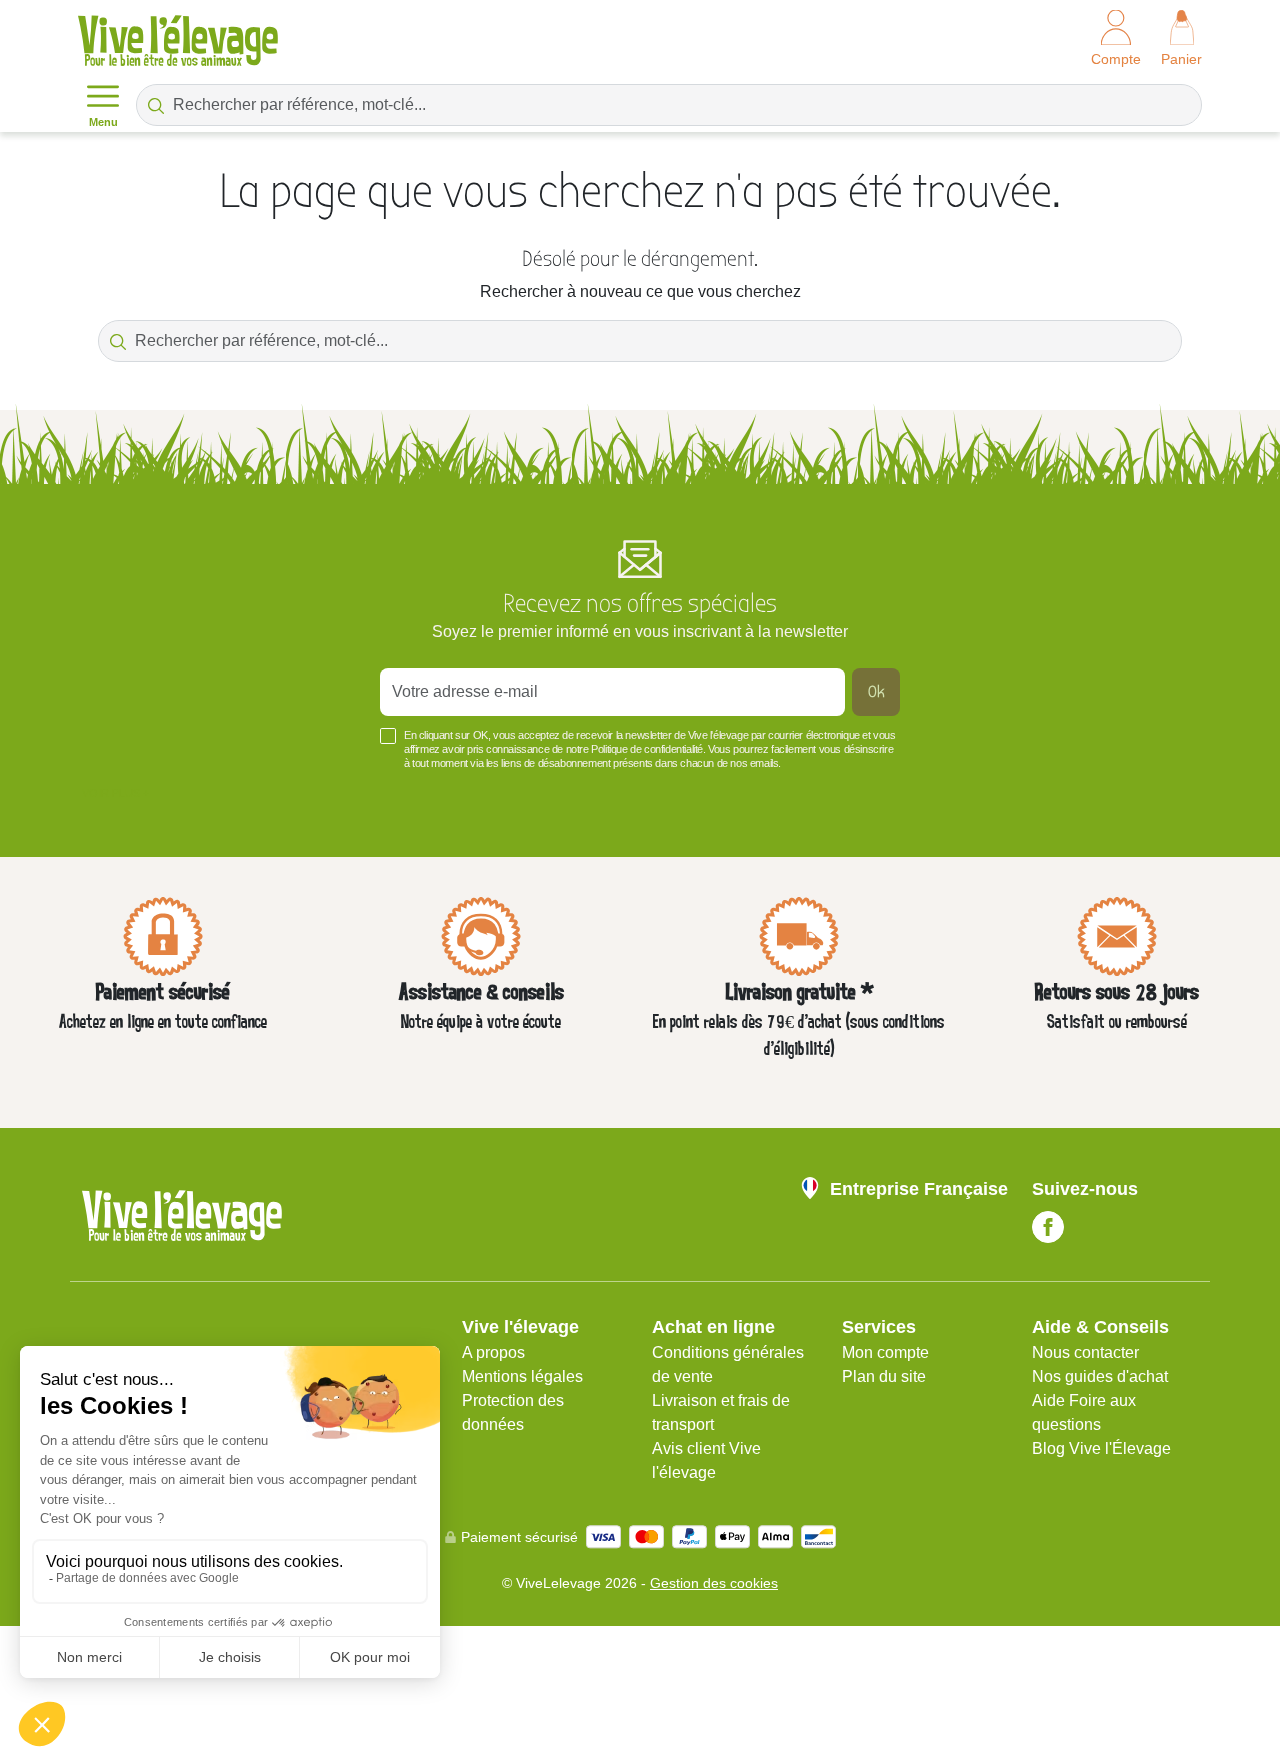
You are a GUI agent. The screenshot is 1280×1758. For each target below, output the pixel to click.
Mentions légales (522, 1376)
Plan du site (884, 1376)
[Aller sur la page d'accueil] (178, 40)
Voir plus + (115, 793)
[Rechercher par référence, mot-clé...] (156, 105)
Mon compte (885, 1352)
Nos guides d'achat (1100, 1376)
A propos (493, 1352)
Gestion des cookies (714, 1583)
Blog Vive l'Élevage (1101, 1448)
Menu (103, 122)
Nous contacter (1085, 1352)
